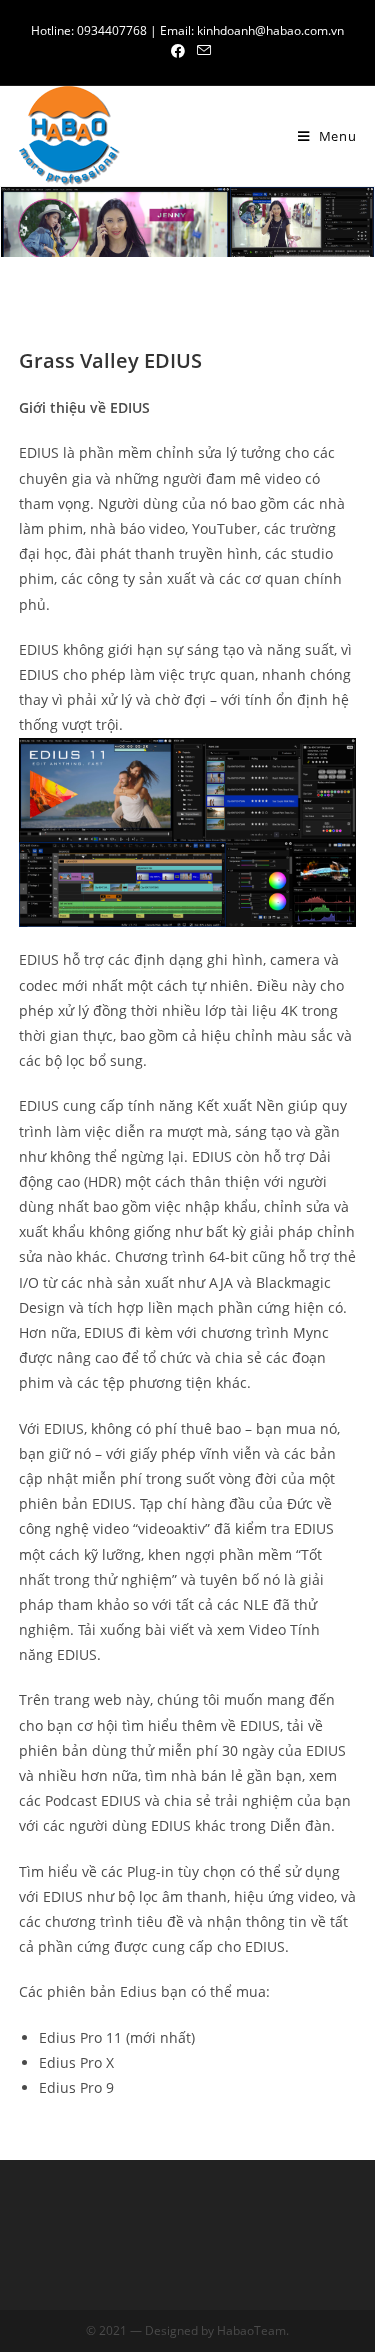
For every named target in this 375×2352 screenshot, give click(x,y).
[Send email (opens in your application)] (201, 51)
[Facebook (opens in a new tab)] (178, 51)
